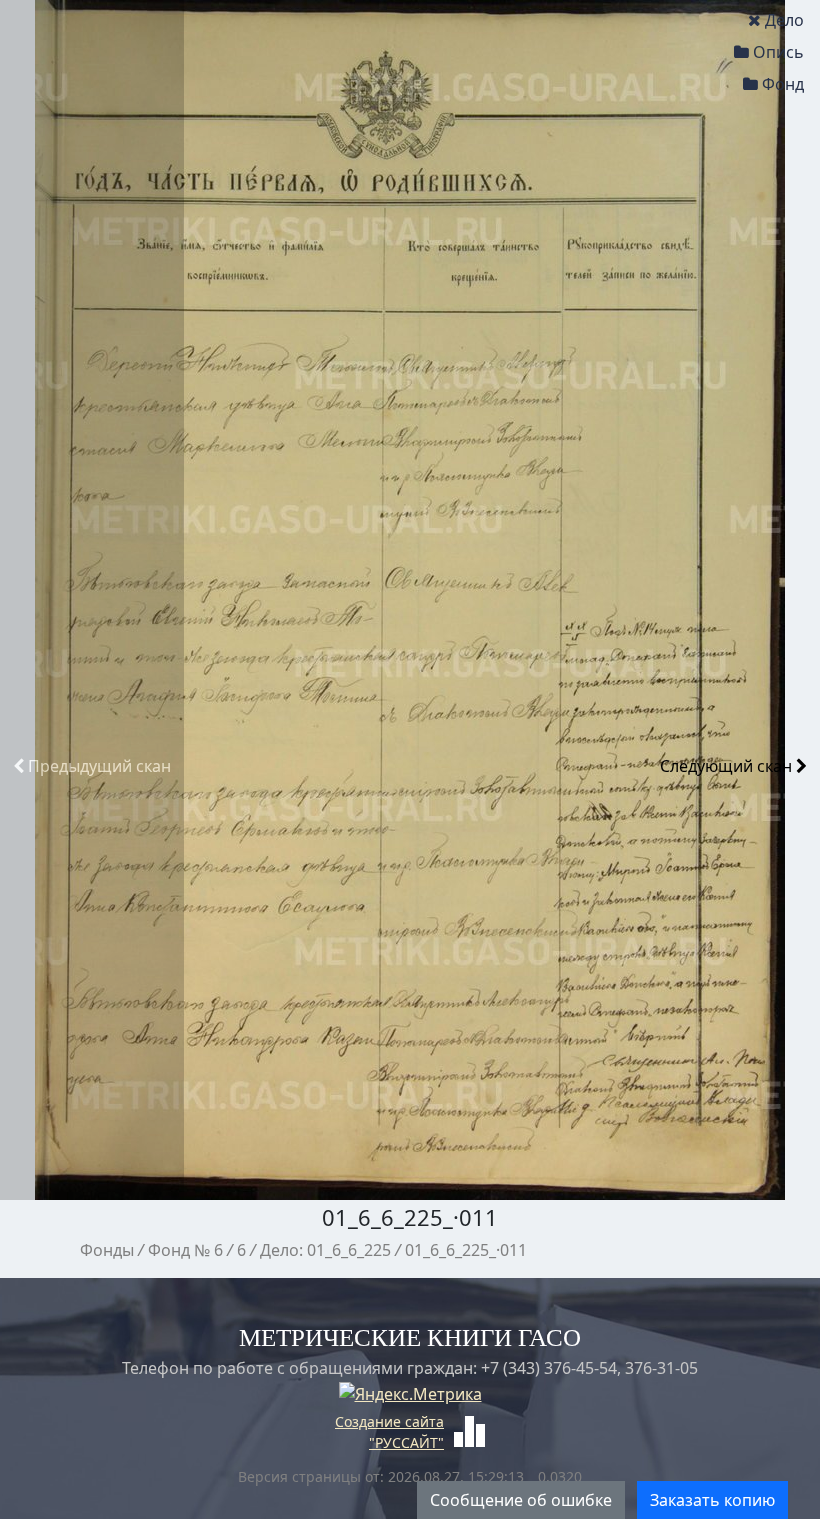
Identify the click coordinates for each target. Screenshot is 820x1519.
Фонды (107, 1250)
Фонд (783, 84)
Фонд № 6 (185, 1250)
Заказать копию (712, 1500)
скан (99, 766)
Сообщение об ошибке (521, 1500)
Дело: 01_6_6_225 (325, 1250)
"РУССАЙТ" (406, 1442)
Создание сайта (389, 1421)
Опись (778, 52)
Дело (784, 20)
